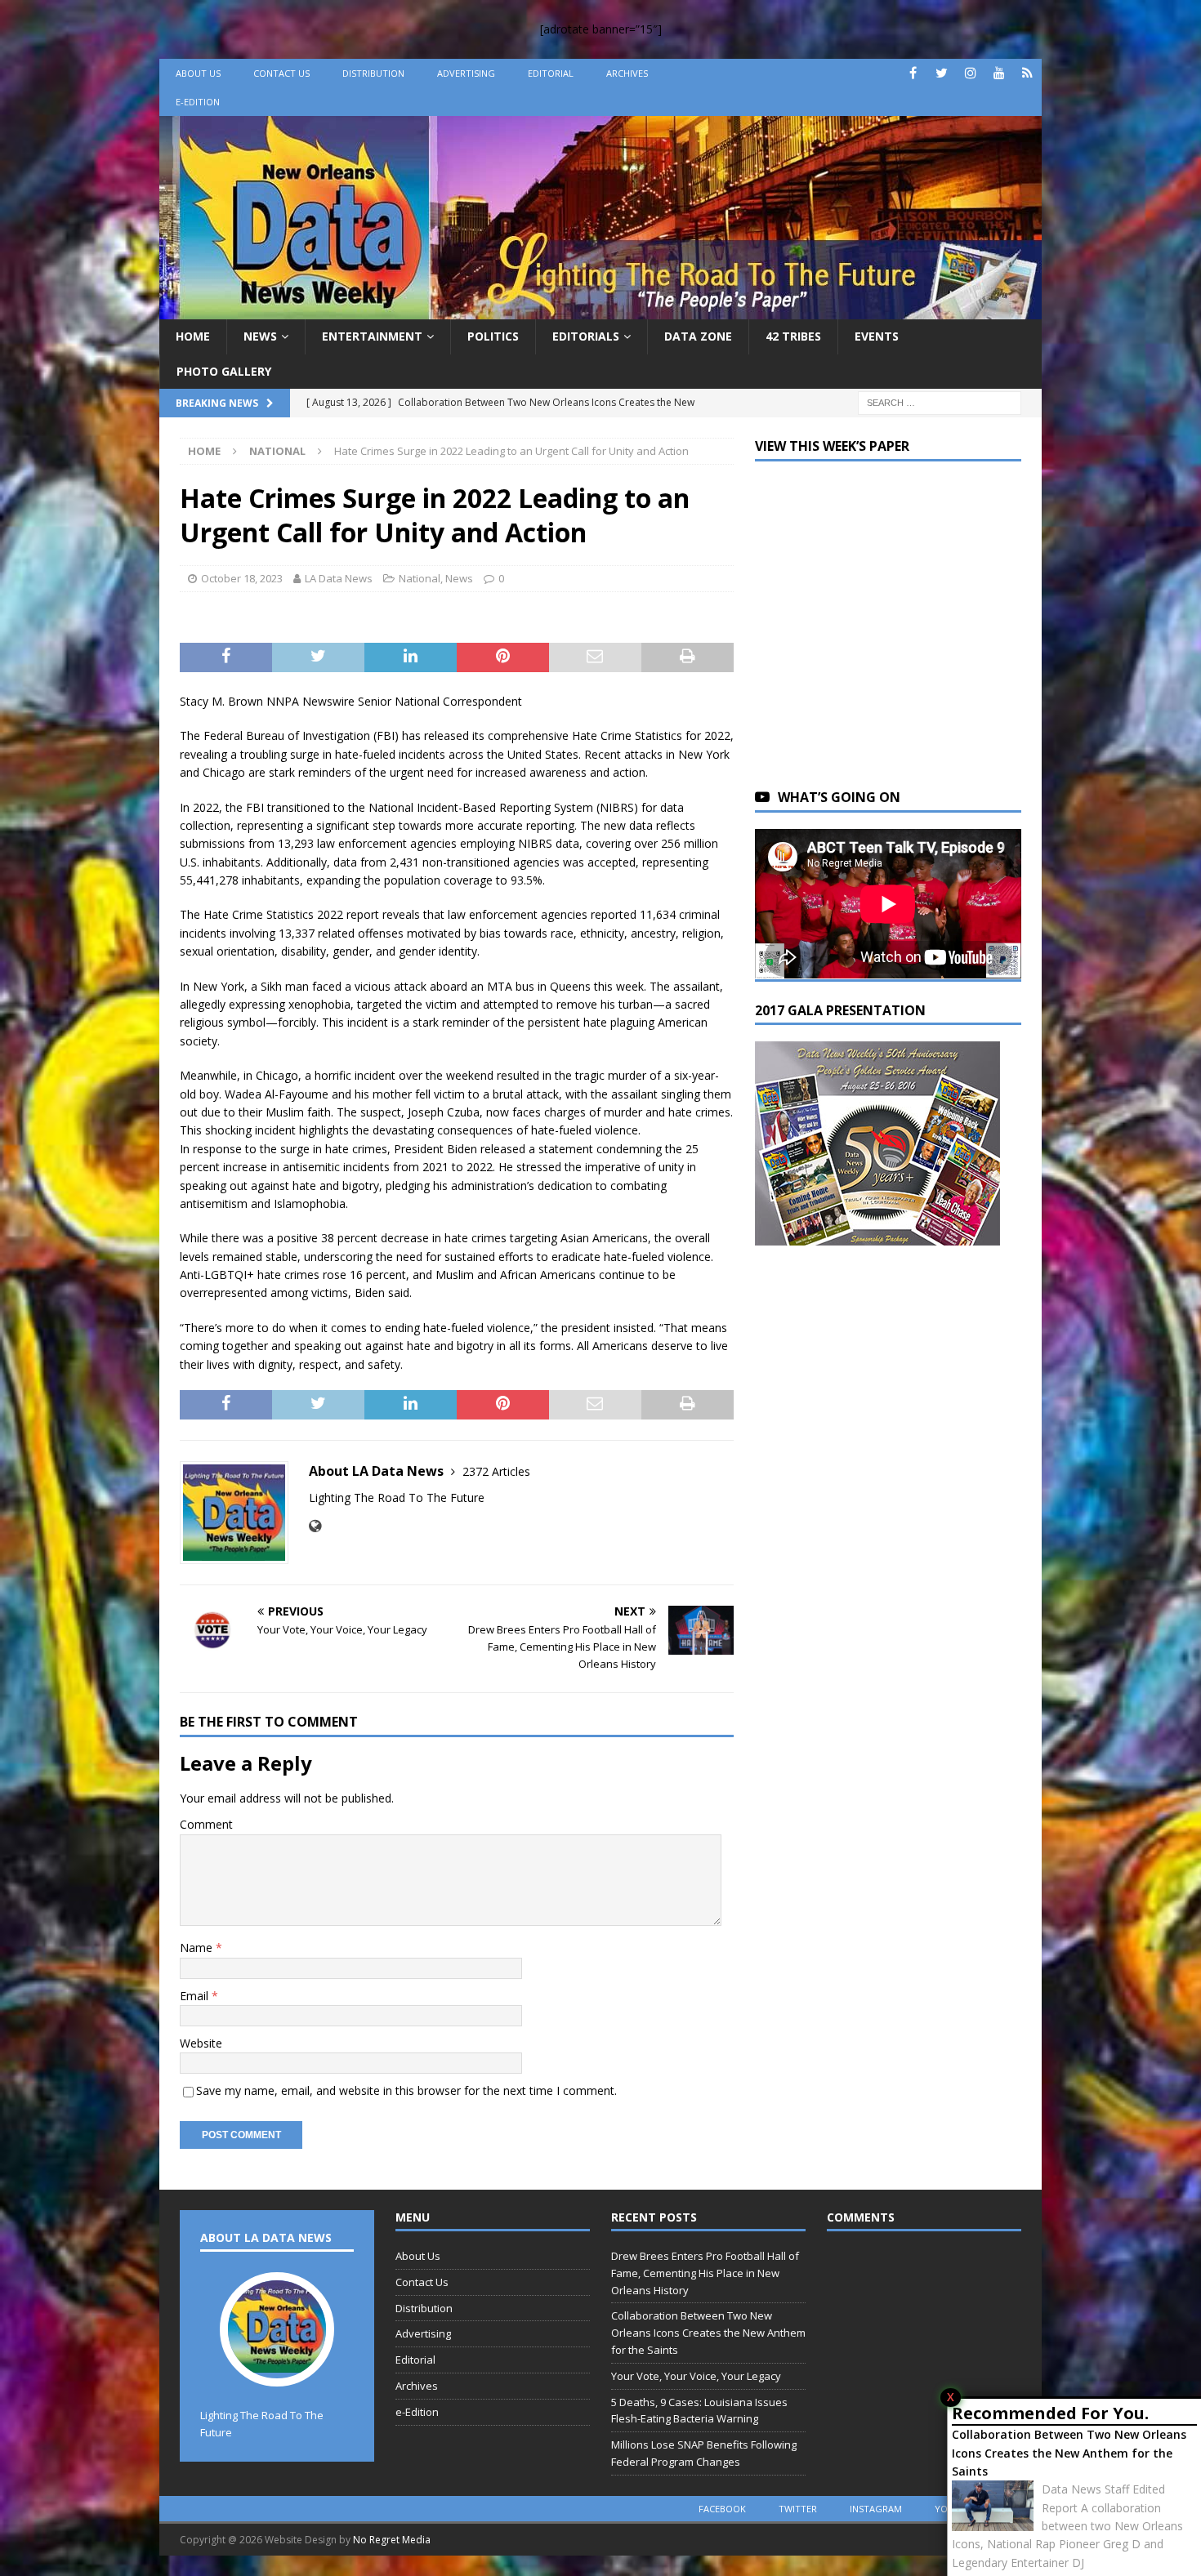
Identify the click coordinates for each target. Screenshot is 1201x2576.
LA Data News (339, 578)
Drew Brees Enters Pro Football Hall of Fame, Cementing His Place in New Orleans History (705, 2273)
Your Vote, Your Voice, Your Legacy (696, 2376)
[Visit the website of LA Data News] (315, 1526)
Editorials (586, 336)
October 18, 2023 (242, 578)
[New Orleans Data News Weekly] (600, 310)
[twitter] (942, 73)
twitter (798, 2509)
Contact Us (281, 73)
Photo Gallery (224, 371)
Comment (206, 1824)
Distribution (373, 73)
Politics (493, 336)
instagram (876, 2509)
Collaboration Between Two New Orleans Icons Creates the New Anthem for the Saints (1069, 2453)
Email (196, 1996)
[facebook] (913, 73)
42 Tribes (793, 336)
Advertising (466, 73)
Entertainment (372, 336)
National (420, 578)
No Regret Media (392, 2540)
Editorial (551, 73)
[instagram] (970, 73)
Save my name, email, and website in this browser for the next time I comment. (406, 2090)
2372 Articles (496, 1471)
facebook (722, 2509)
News (260, 336)
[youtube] (999, 73)
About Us (198, 73)
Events (877, 336)
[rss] (1027, 73)
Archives (627, 73)
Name (198, 1948)
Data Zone (698, 336)
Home (193, 336)
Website (201, 2043)
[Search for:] (940, 401)
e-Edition (198, 102)
